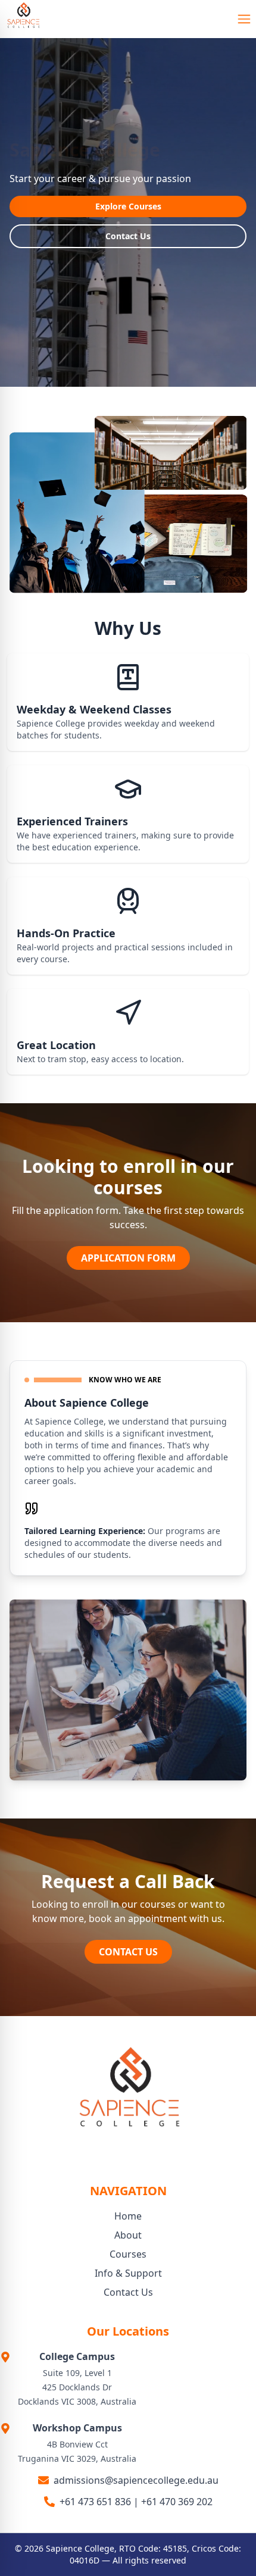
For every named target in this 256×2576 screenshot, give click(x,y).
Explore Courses (128, 206)
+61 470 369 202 (177, 2502)
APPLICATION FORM (128, 1258)
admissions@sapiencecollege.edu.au (136, 2480)
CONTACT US (128, 1952)
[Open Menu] (244, 19)
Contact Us (128, 236)
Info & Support (128, 2273)
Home (128, 2216)
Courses (128, 2254)
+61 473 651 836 (95, 2502)
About (128, 2235)
